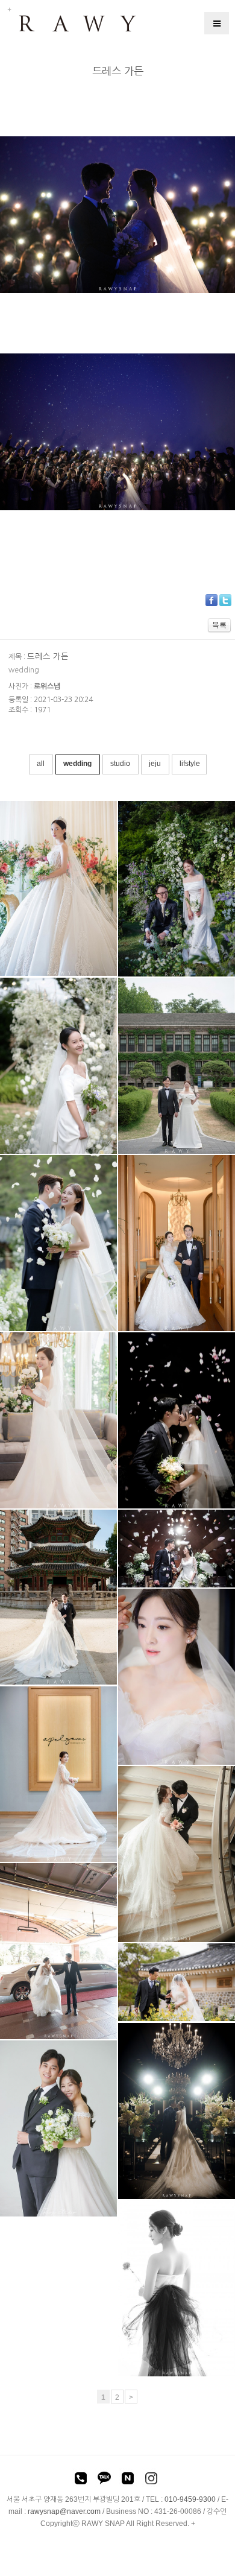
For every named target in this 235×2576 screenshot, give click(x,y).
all (41, 764)
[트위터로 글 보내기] (225, 600)
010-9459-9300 (190, 2499)
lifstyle (190, 764)
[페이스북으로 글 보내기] (211, 600)
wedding (78, 764)
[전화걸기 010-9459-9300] (81, 2480)
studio (121, 764)
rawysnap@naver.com (64, 2511)
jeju (156, 764)
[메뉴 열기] (217, 23)
